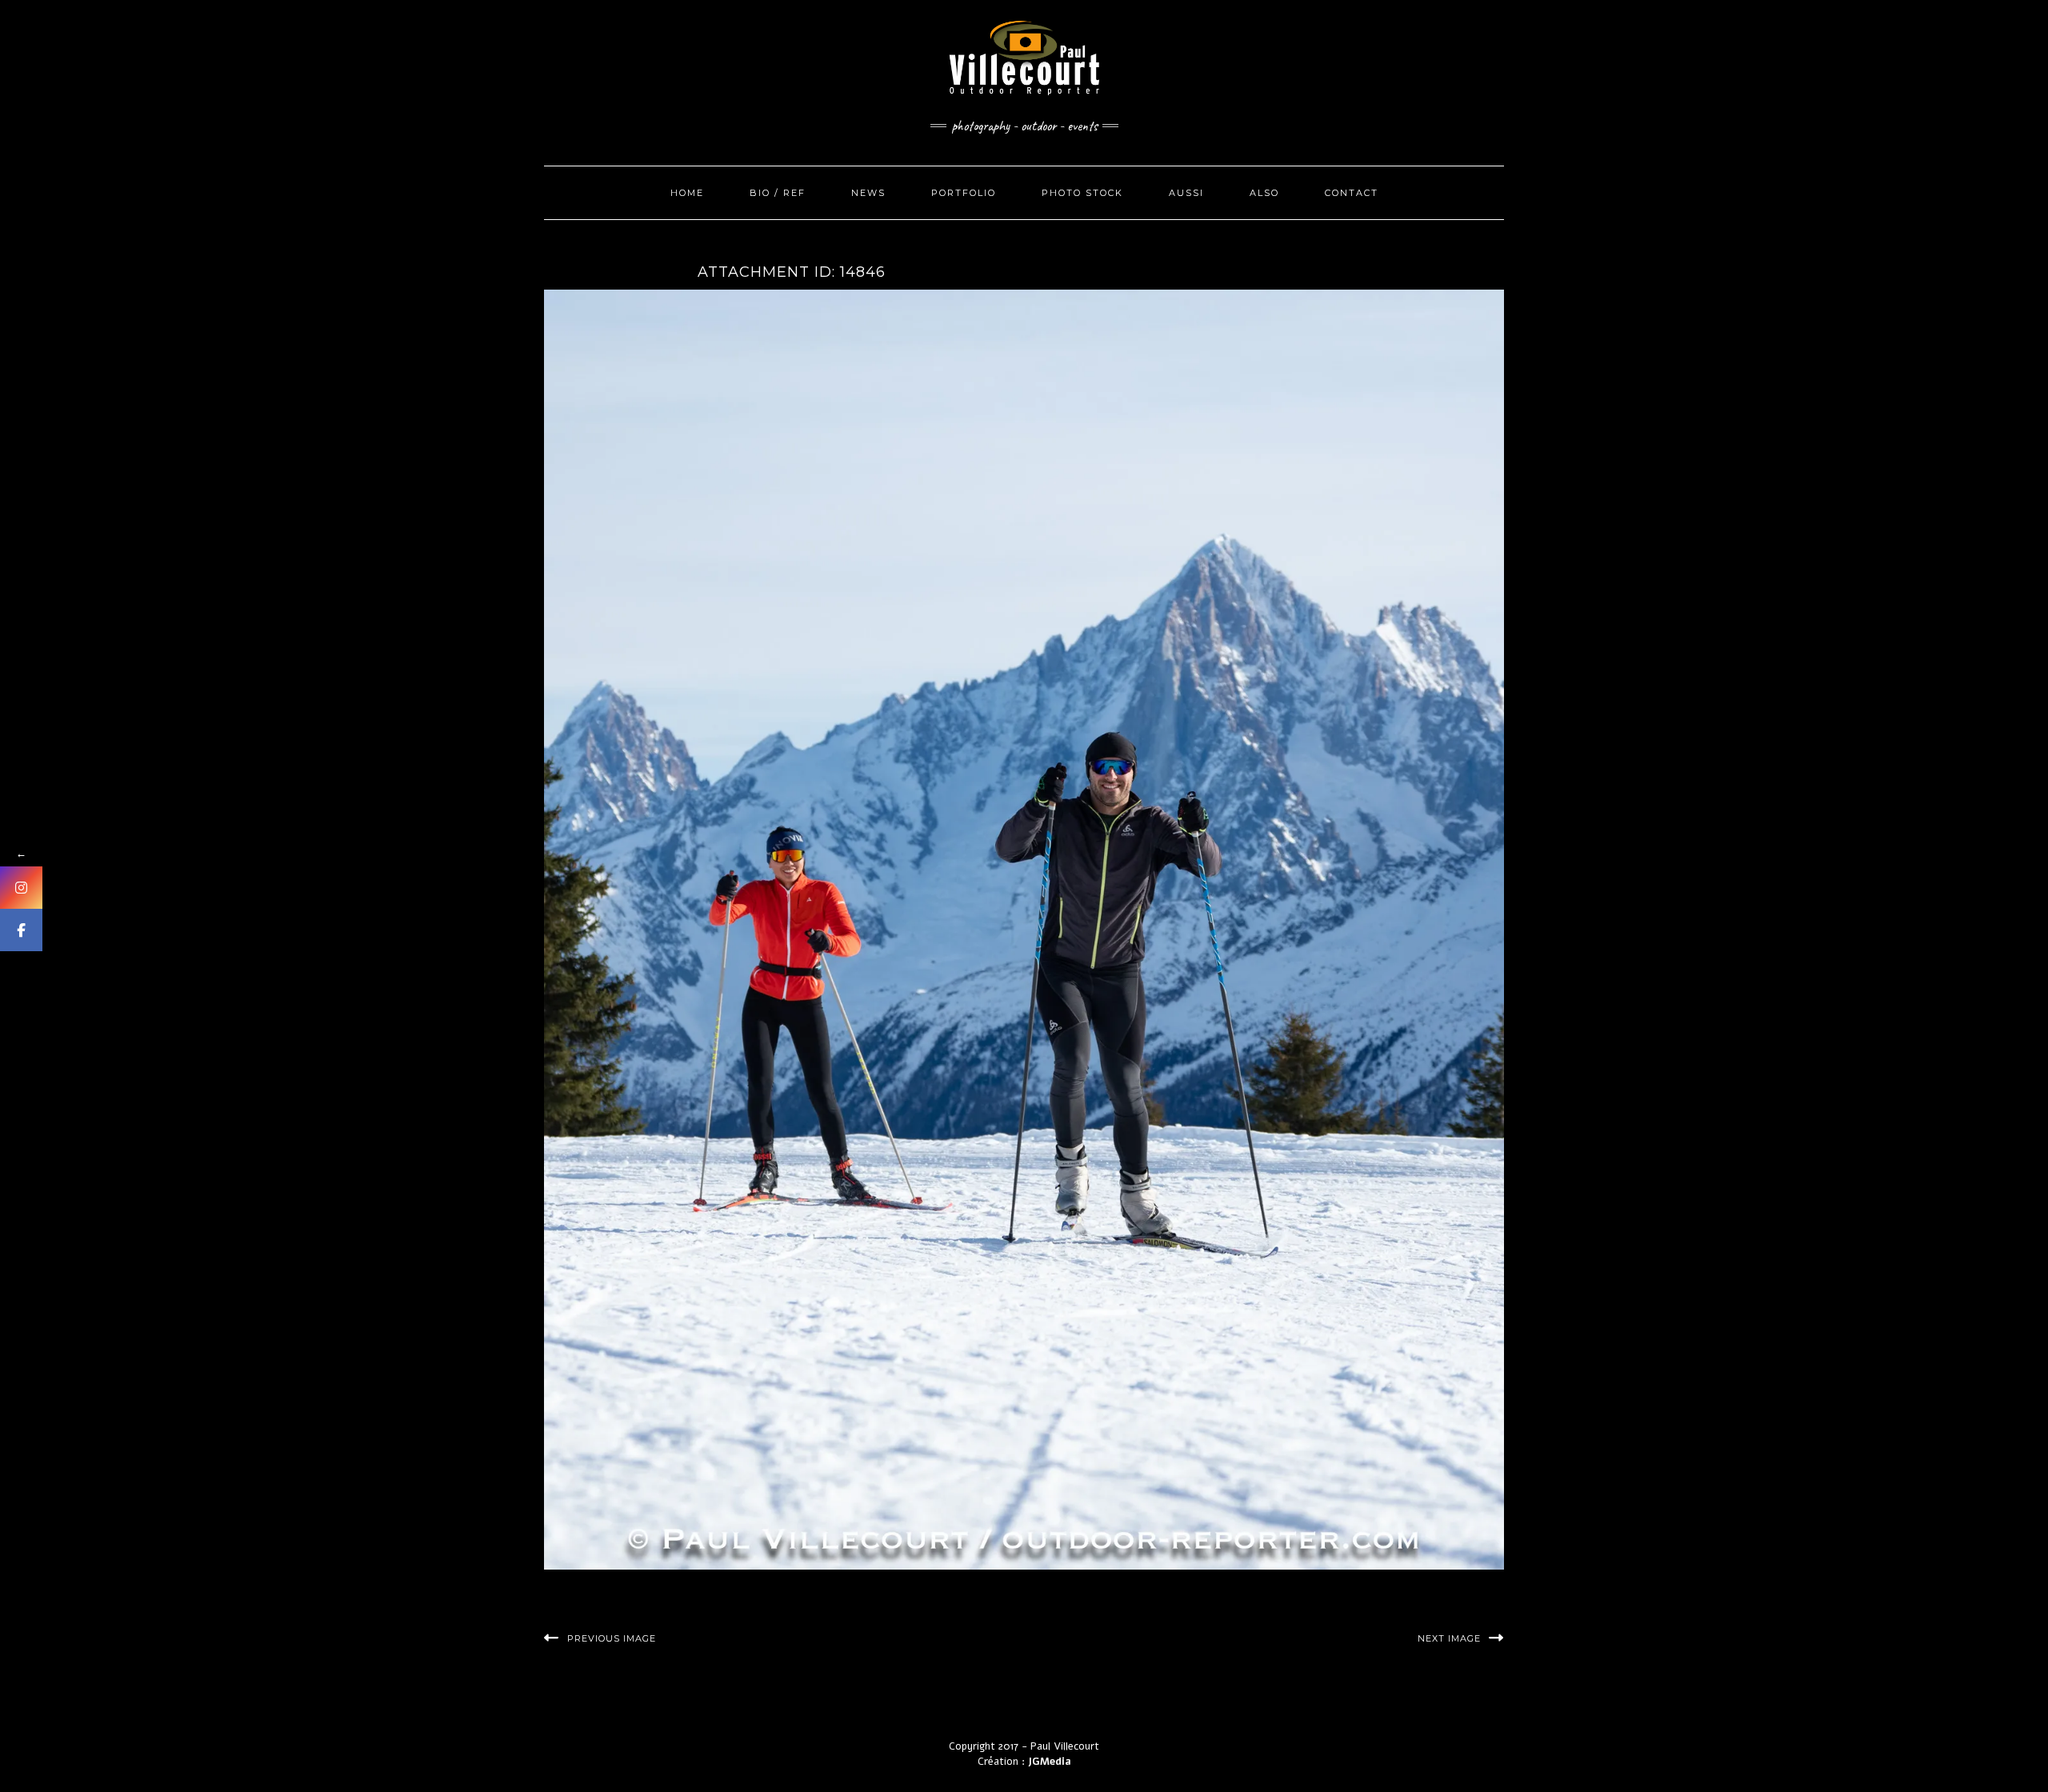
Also (1264, 193)
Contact (1352, 193)
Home (687, 193)
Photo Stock (1082, 193)
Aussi (1186, 193)
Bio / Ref (778, 193)
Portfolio (964, 193)
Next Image (1449, 1638)
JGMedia (1050, 1762)
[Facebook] (21, 930)
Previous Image (612, 1638)
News (868, 193)
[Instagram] (21, 888)
